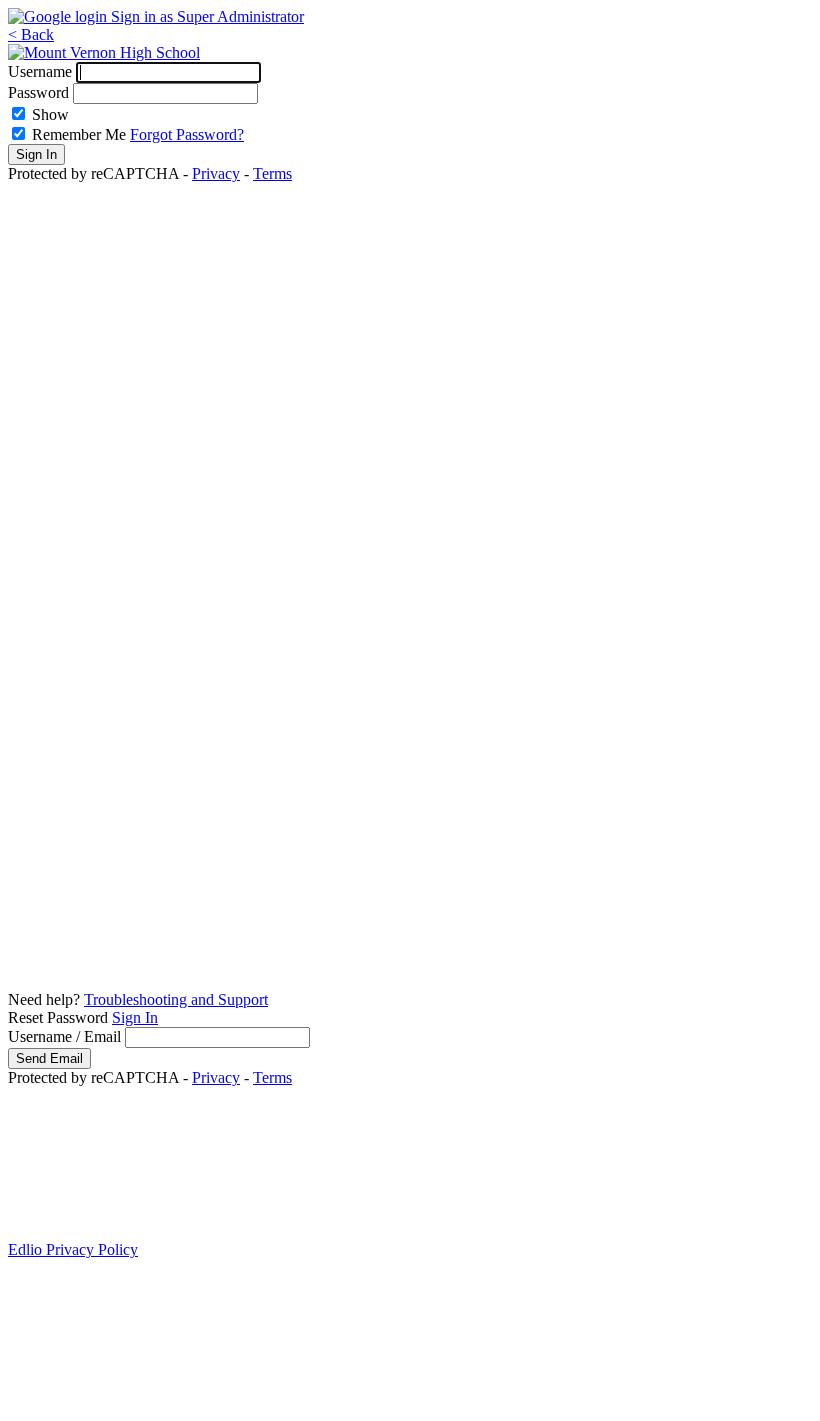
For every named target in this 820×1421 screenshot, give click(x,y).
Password (38, 92)
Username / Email (64, 1036)
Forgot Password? (187, 134)
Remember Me (79, 134)
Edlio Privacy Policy (73, 1249)
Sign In (135, 1017)
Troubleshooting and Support (176, 999)
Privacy (216, 173)
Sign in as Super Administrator (207, 16)
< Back (31, 34)
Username (40, 71)
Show (50, 114)
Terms (272, 173)
